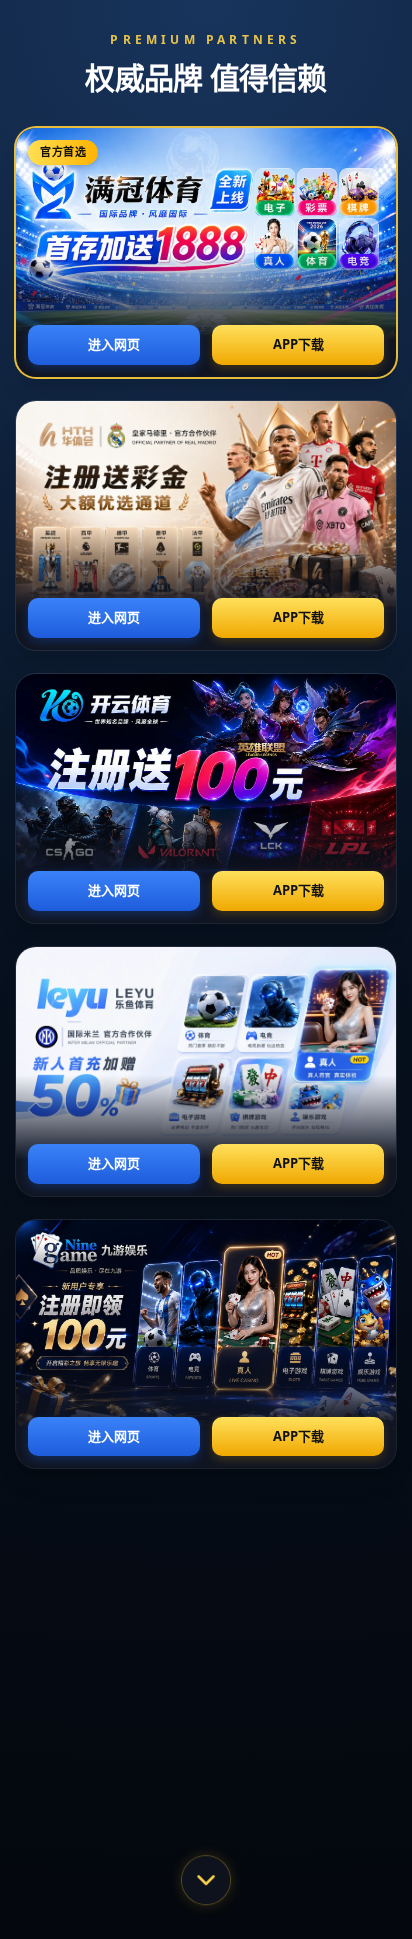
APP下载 (298, 344)
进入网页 (114, 344)
